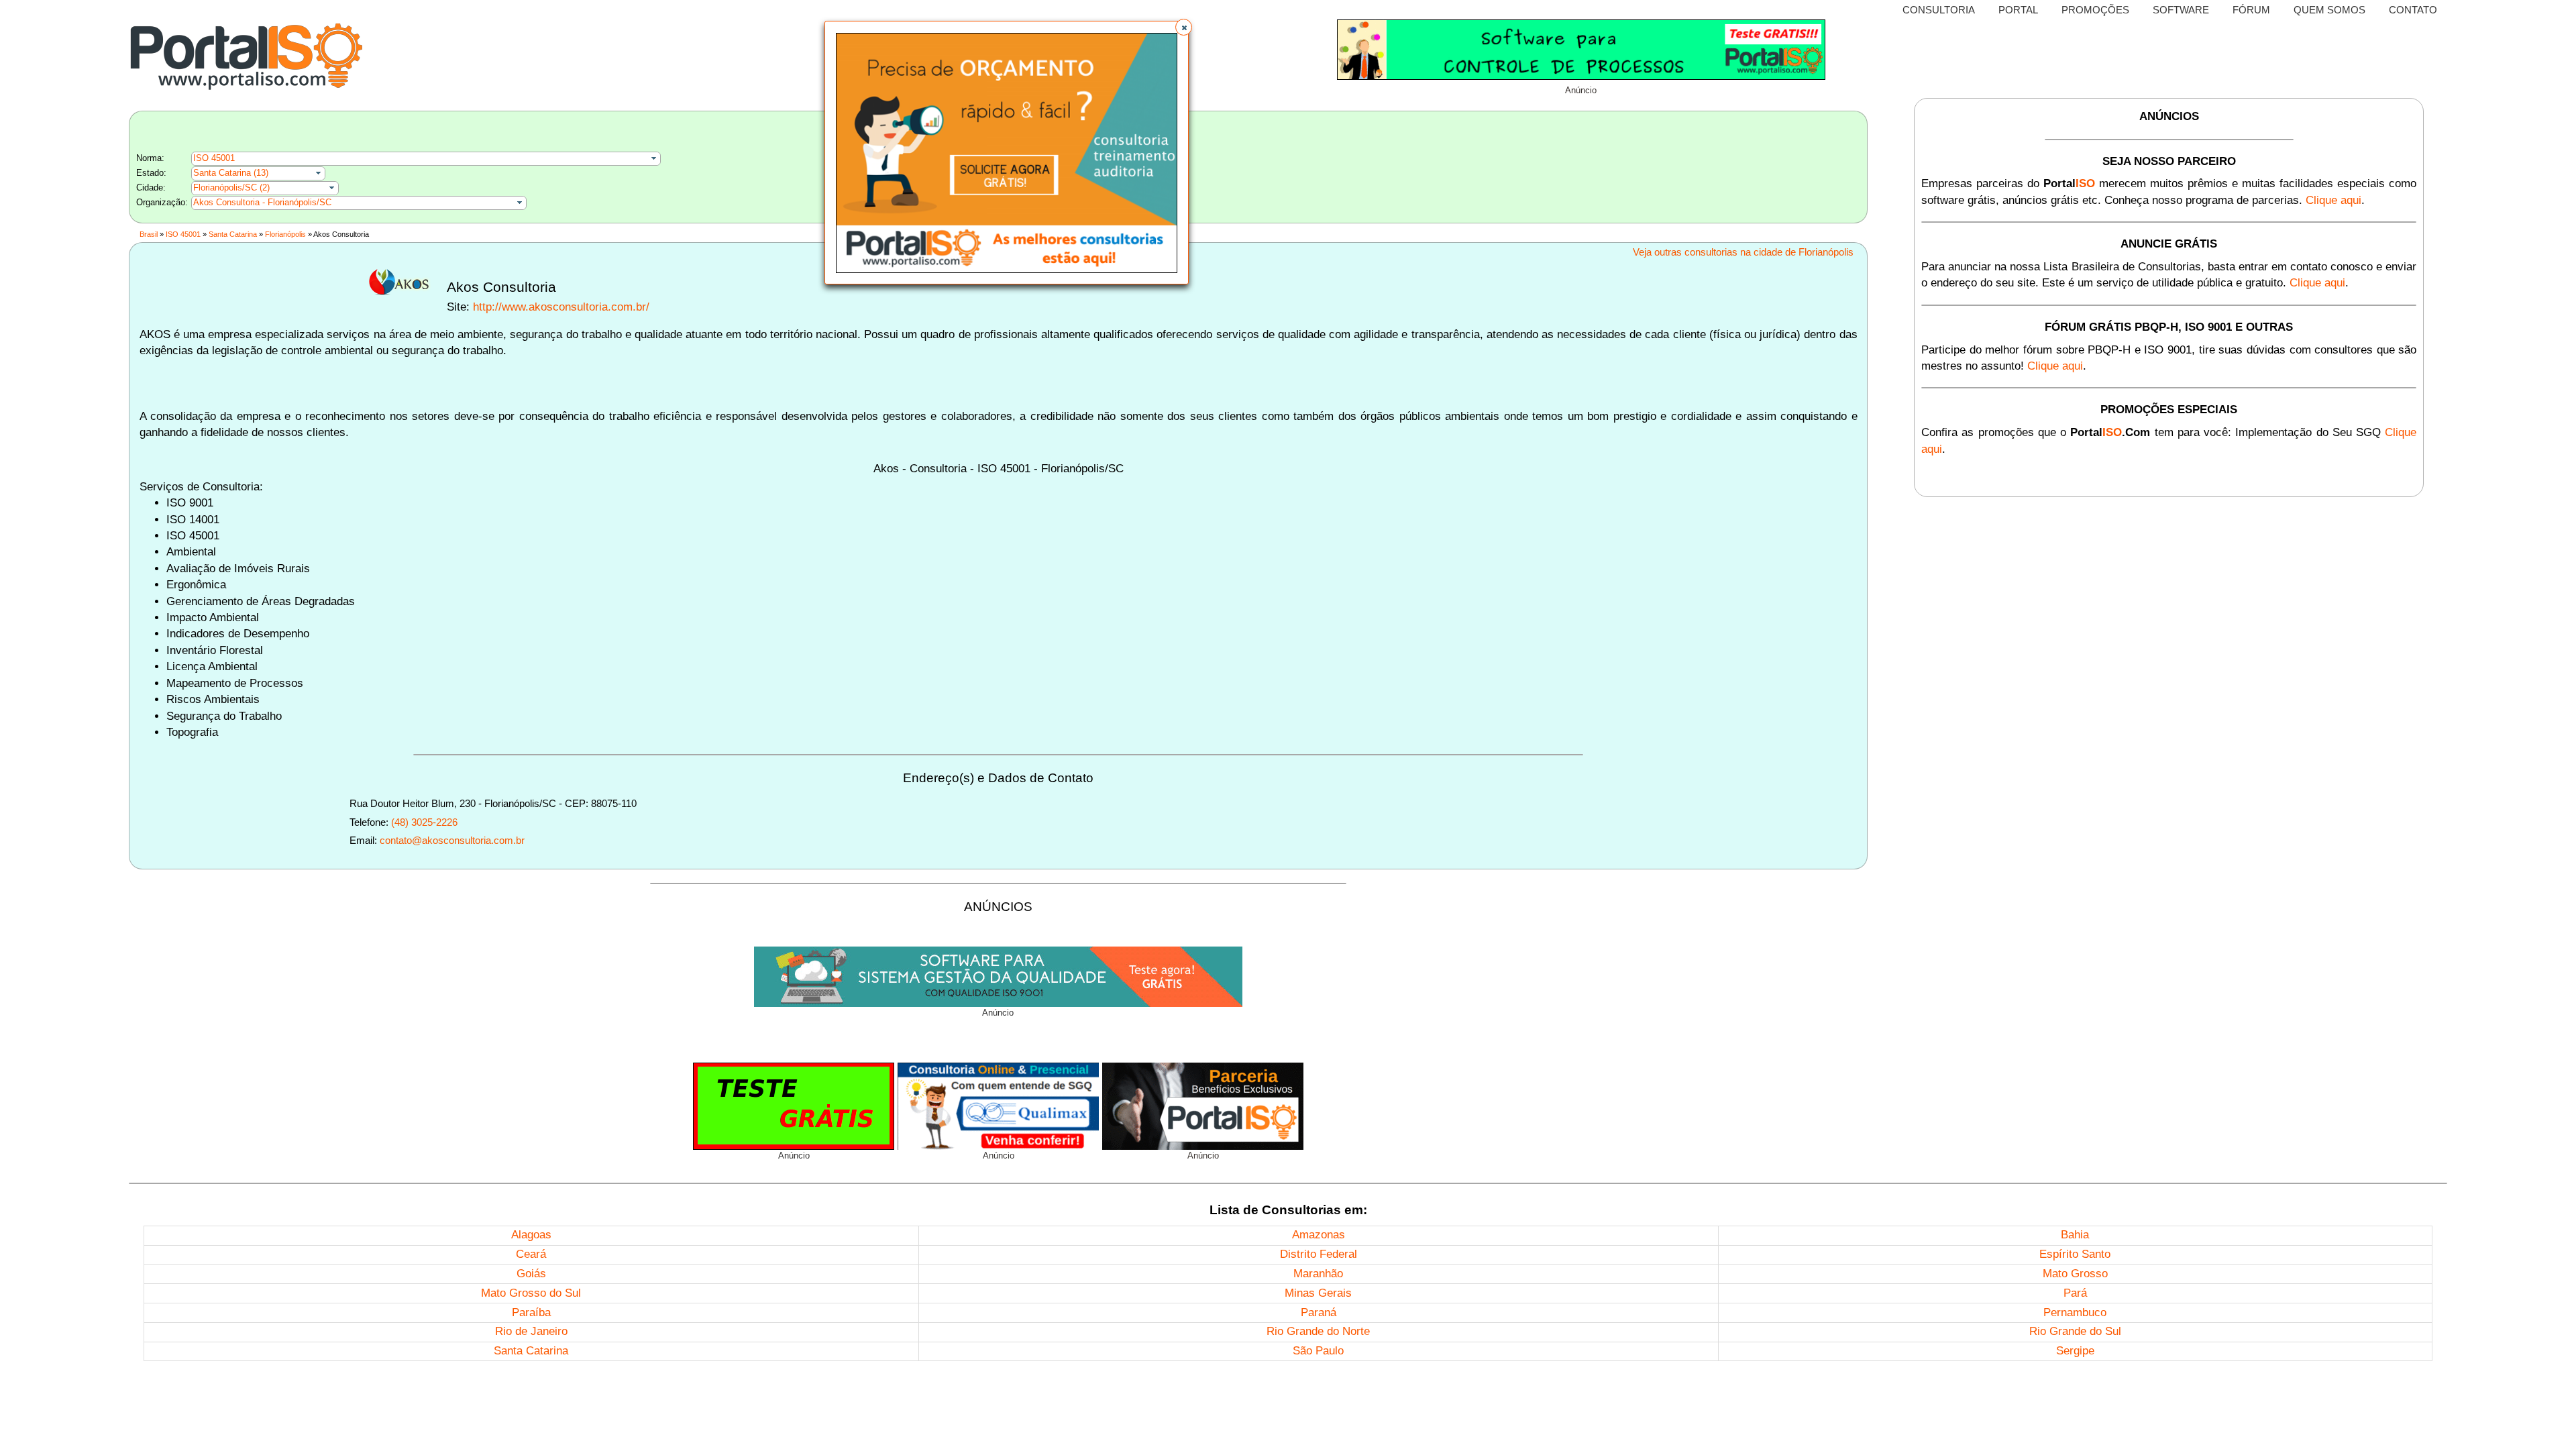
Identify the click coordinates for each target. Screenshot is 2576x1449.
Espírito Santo (2075, 1254)
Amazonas (1319, 1235)
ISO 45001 (214, 158)
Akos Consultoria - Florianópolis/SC (262, 202)
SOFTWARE (2181, 10)
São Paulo (1318, 1351)
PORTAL (2018, 10)
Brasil (149, 234)
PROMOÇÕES (2095, 10)
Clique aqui (2333, 200)
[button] (1184, 27)
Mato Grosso (2075, 1274)
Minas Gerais (1318, 1293)
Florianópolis (285, 234)
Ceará (531, 1254)
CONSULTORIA (1939, 10)
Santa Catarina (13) (231, 173)
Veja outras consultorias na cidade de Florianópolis (1743, 252)
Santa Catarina (233, 234)
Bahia (2075, 1235)
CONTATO (2413, 10)
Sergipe (2075, 1351)
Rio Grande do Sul (2075, 1331)
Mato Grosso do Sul (531, 1293)
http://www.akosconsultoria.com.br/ (561, 307)
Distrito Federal (1319, 1254)
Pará (2075, 1293)
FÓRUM (2251, 10)
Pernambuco (2075, 1312)
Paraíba (531, 1312)
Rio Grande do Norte (1318, 1331)
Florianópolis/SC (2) (231, 187)
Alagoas (531, 1235)
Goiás (531, 1274)
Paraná (1319, 1312)
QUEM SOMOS (2329, 10)
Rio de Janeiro (531, 1331)
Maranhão (1318, 1274)
